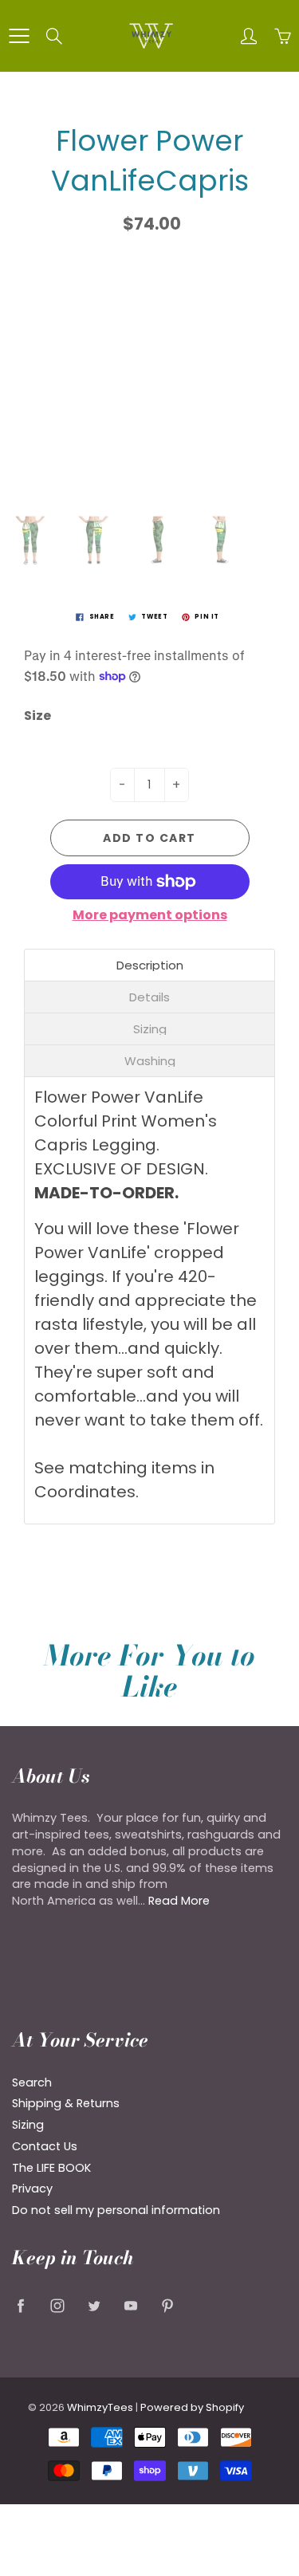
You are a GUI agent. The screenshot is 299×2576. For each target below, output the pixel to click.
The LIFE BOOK (51, 2168)
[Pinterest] (167, 2305)
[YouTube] (130, 2305)
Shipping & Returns (66, 2103)
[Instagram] (57, 2305)
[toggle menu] (19, 36)
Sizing (28, 2125)
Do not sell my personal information (116, 2210)
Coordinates (85, 1492)
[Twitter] (94, 2305)
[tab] (149, 965)
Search (32, 2082)
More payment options (150, 915)
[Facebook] (20, 2305)
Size (37, 716)
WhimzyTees (100, 2407)
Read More (179, 1901)
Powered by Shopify (192, 2407)
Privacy (32, 2189)
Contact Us (45, 2146)
